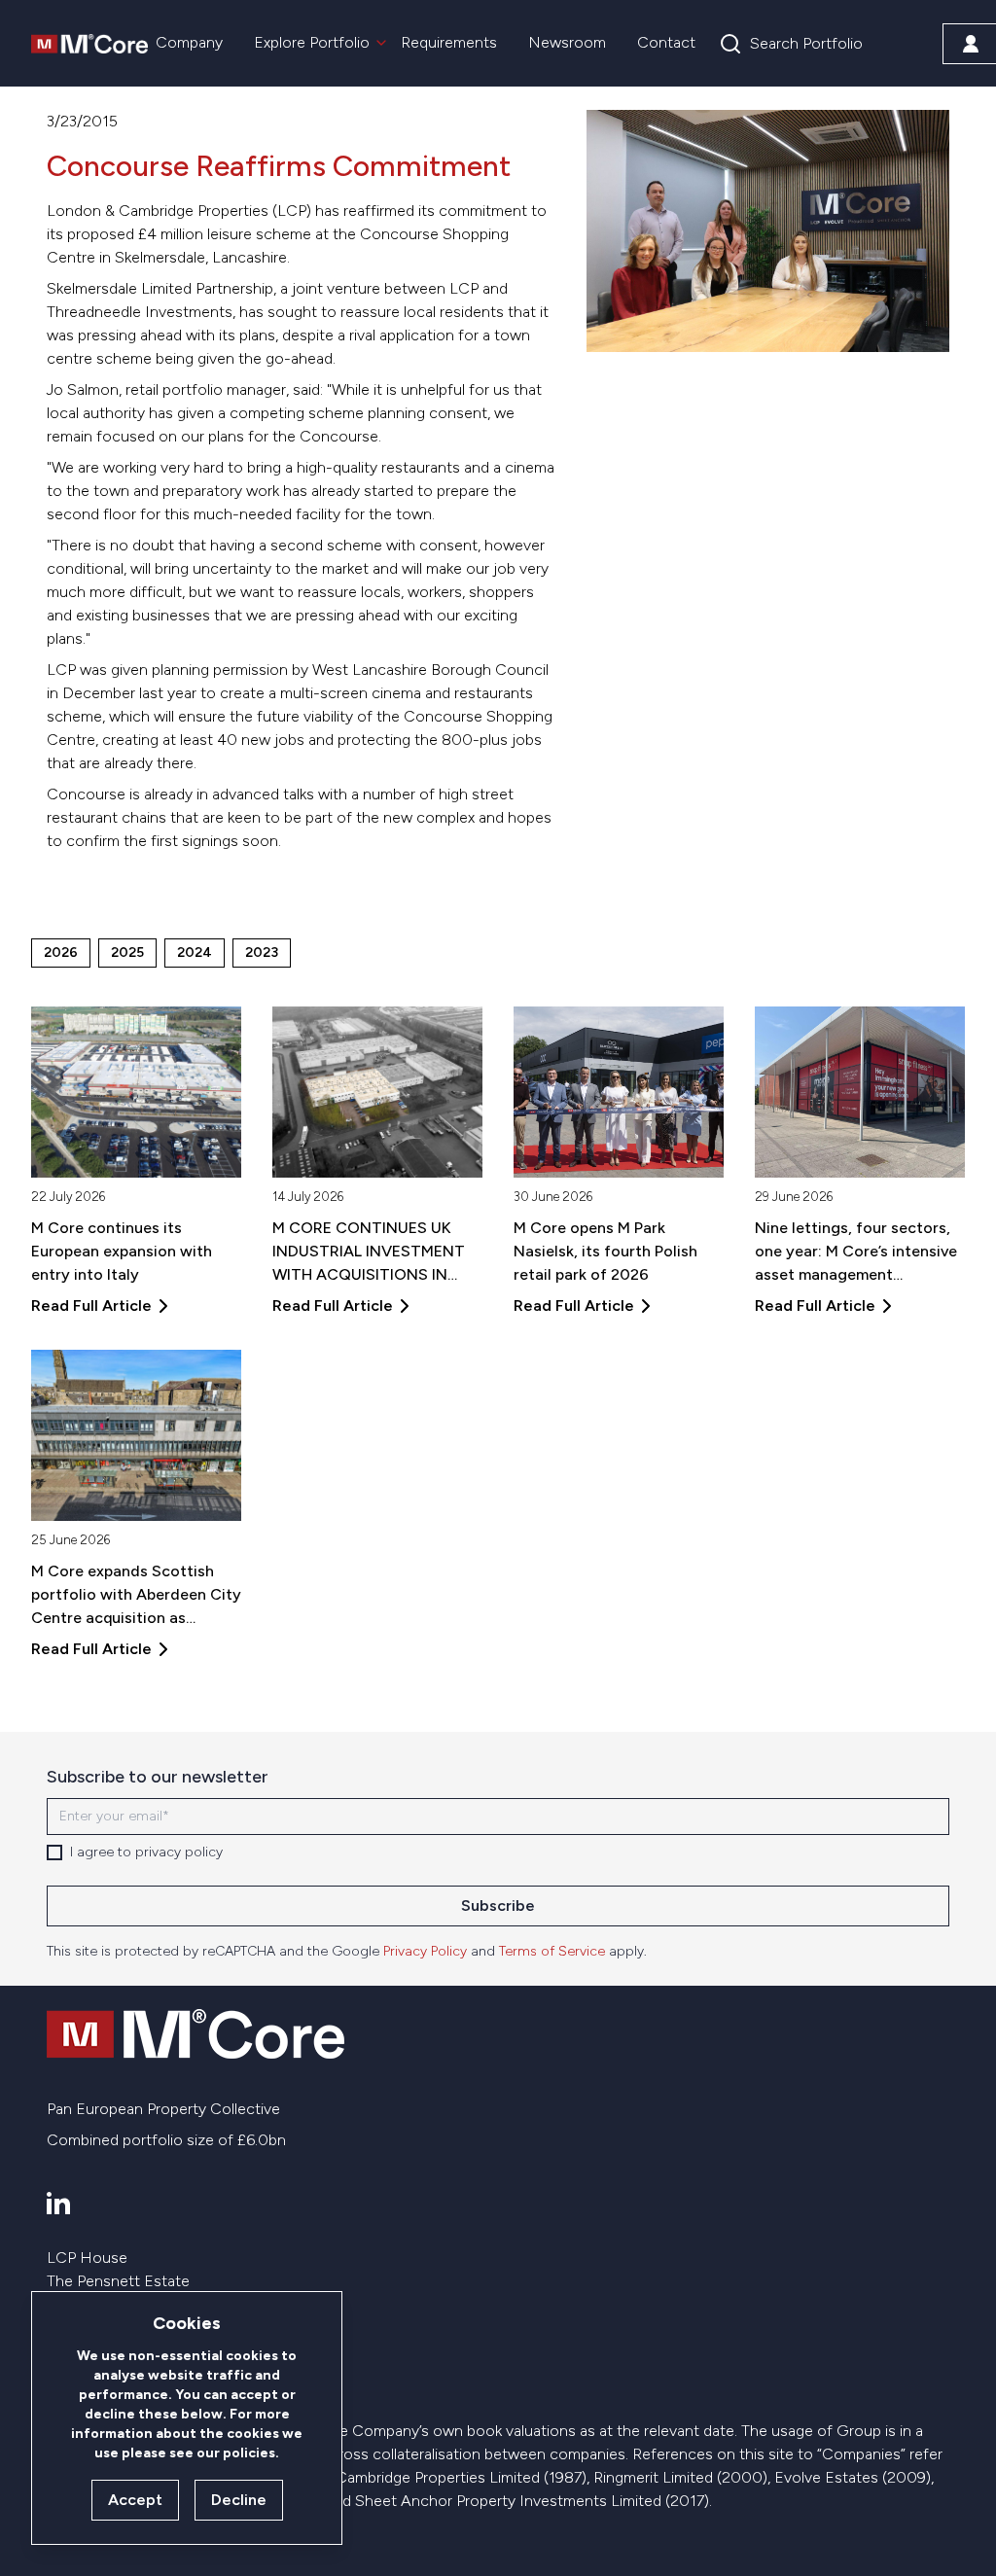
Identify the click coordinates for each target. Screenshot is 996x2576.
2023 (262, 953)
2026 (61, 953)
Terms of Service (552, 1951)
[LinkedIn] (58, 2203)
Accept (135, 2500)
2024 (195, 953)
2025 (127, 953)
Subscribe (498, 1906)
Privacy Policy (425, 1951)
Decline (239, 2500)
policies (249, 2453)
